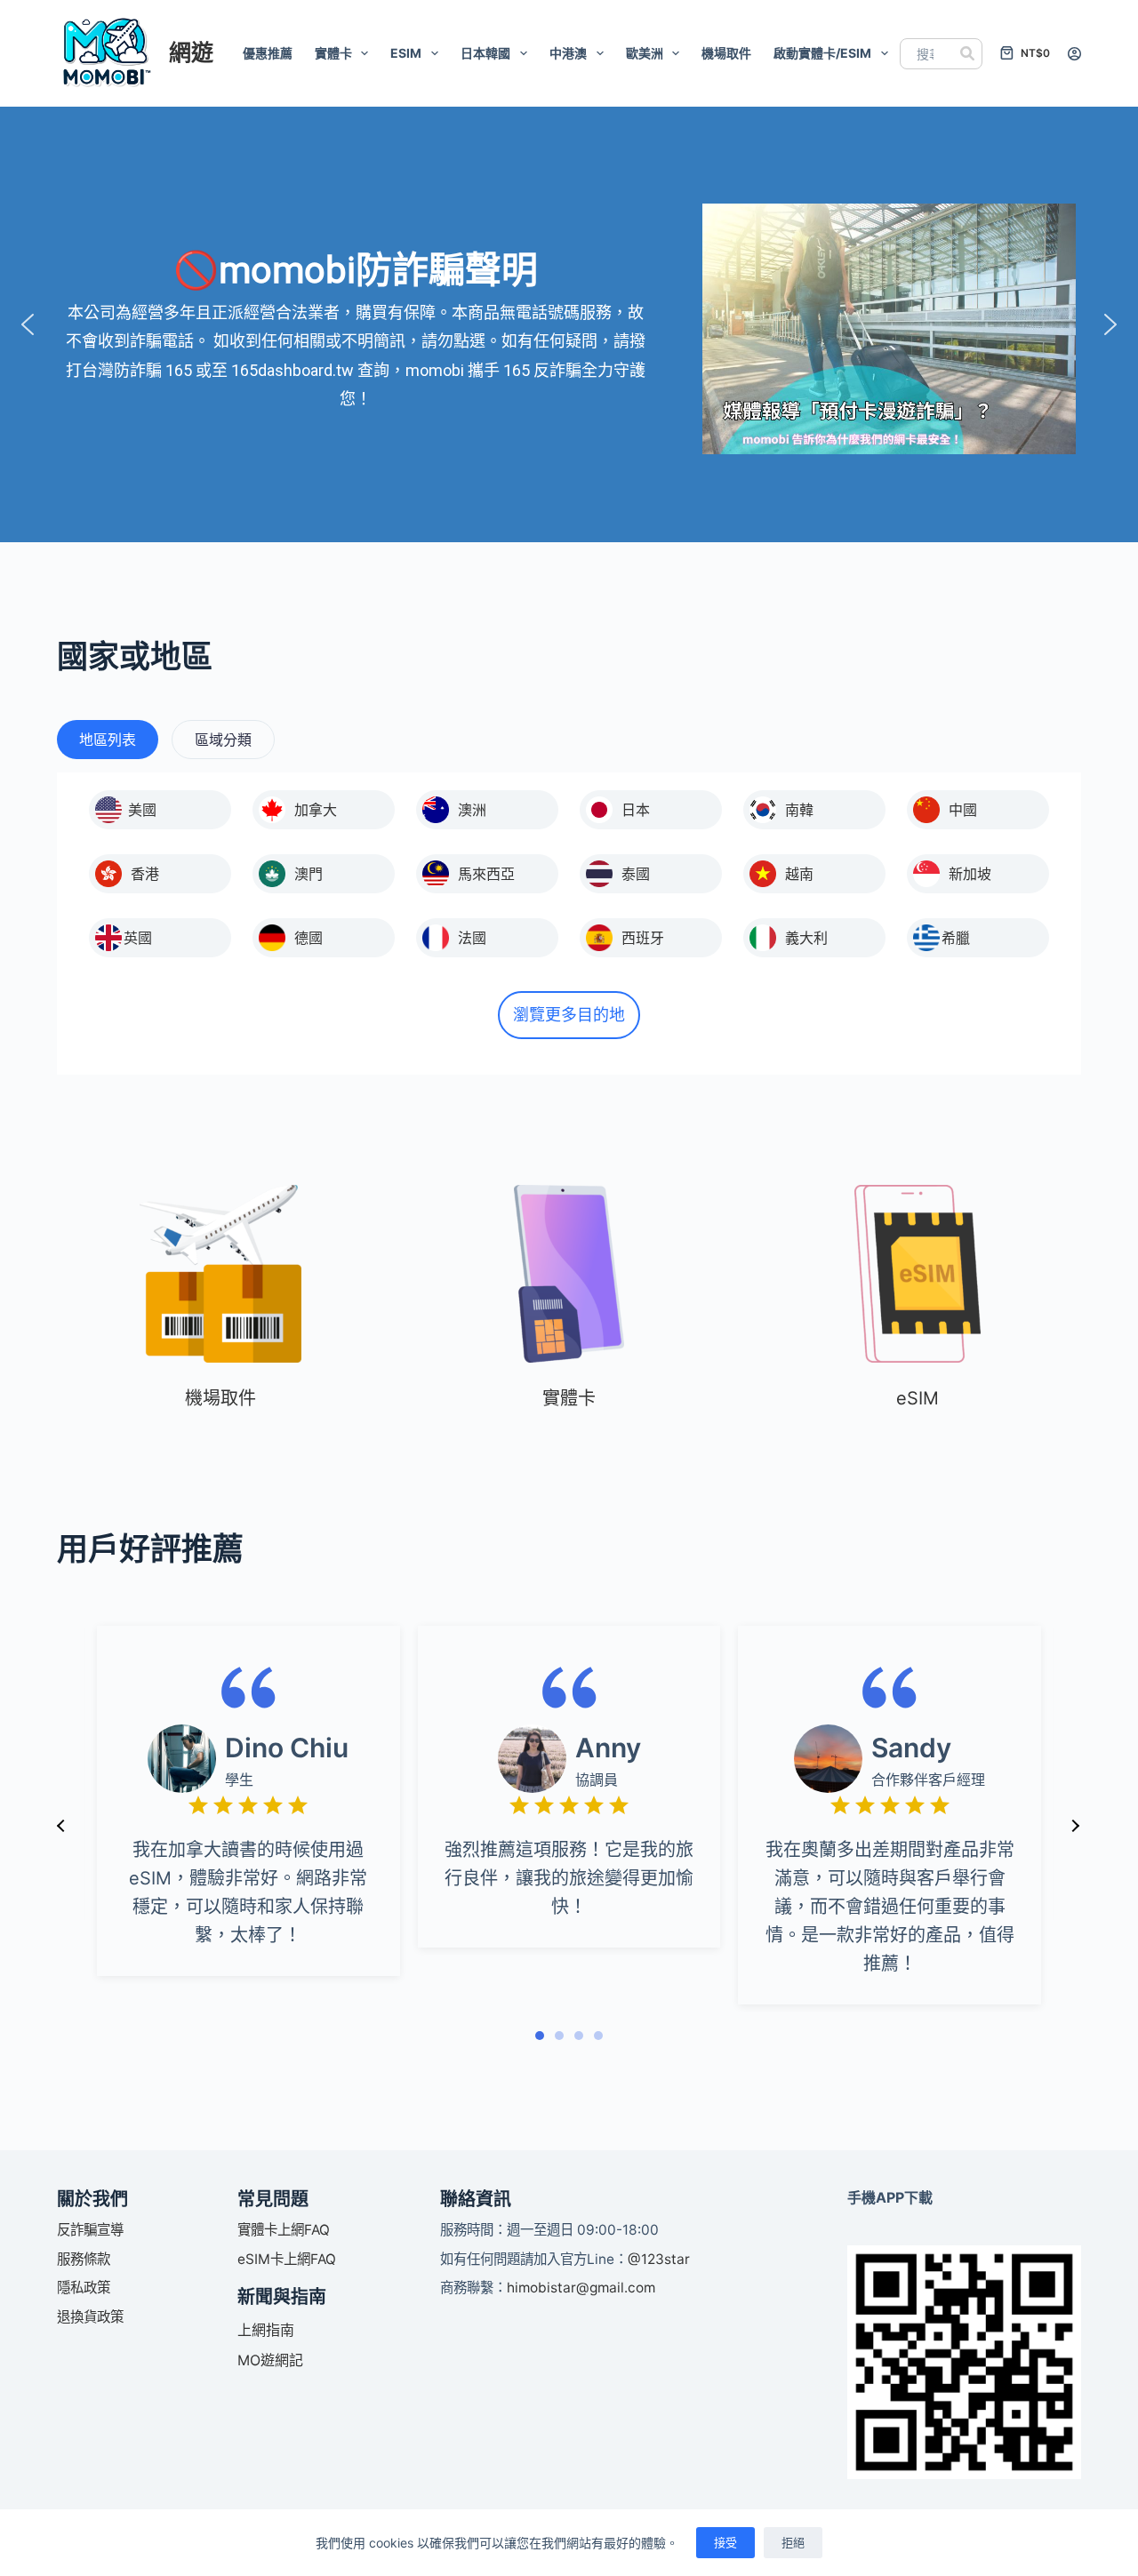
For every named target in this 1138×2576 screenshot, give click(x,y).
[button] (28, 324)
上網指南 (266, 2330)
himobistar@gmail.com (581, 2288)
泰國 (636, 874)
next (1075, 1826)
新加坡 (970, 874)
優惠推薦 (268, 53)
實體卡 (333, 53)
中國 (963, 810)
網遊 (191, 52)
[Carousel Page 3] (579, 2036)
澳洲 (472, 810)
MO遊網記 (270, 2360)
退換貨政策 (90, 2317)
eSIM (406, 53)
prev (61, 1826)
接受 (725, 2542)
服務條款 (84, 2259)
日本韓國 (485, 53)
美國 (142, 810)
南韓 (799, 810)
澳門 (309, 874)
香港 (145, 874)
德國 (309, 938)
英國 (138, 938)
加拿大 (316, 810)
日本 (636, 810)
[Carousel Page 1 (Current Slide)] (540, 2036)
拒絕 (793, 2542)
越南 (799, 874)
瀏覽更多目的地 (569, 1015)
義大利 (806, 938)
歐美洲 (645, 53)
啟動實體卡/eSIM (822, 53)
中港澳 (568, 53)
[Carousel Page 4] (598, 2036)
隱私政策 (84, 2288)
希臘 (956, 938)
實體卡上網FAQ (284, 2230)
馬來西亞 (486, 874)
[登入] (1074, 54)
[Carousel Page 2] (559, 2036)
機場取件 (726, 53)
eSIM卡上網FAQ (287, 2259)
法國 (472, 938)
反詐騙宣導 (90, 2230)
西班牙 (643, 938)
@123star (659, 2259)
